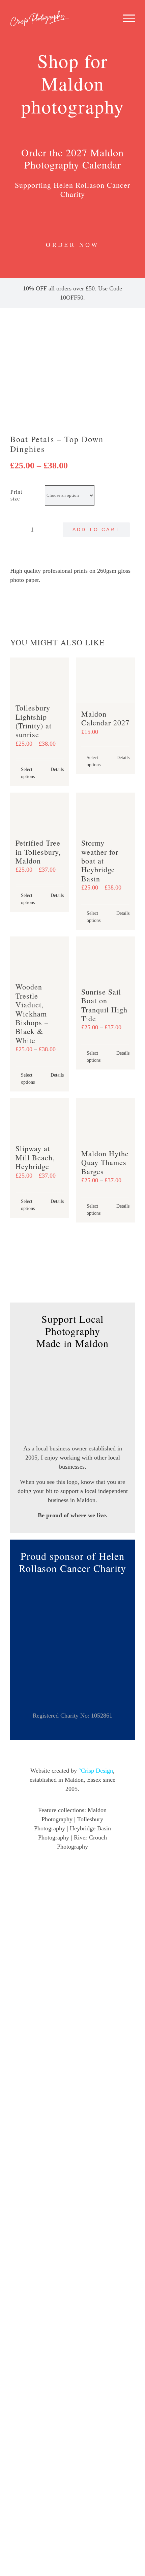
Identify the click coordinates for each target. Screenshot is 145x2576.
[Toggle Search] (106, 18)
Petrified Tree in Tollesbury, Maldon (38, 852)
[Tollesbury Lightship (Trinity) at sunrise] (40, 677)
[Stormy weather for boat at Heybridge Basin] (105, 812)
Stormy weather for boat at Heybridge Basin (100, 861)
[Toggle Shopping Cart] (85, 18)
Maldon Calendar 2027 (105, 718)
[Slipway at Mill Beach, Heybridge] (40, 1118)
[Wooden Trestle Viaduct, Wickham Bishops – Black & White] (40, 956)
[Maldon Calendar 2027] (105, 680)
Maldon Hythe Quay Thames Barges (105, 1162)
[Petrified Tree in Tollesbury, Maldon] (40, 812)
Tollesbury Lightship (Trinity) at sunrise (34, 721)
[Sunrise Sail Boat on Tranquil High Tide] (105, 959)
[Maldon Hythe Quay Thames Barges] (105, 1120)
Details (57, 769)
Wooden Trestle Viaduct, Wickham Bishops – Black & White (32, 1013)
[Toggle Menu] (129, 18)
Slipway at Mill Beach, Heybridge (35, 1157)
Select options (28, 773)
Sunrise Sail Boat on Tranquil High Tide (104, 1005)
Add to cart (96, 530)
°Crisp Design (96, 1771)
